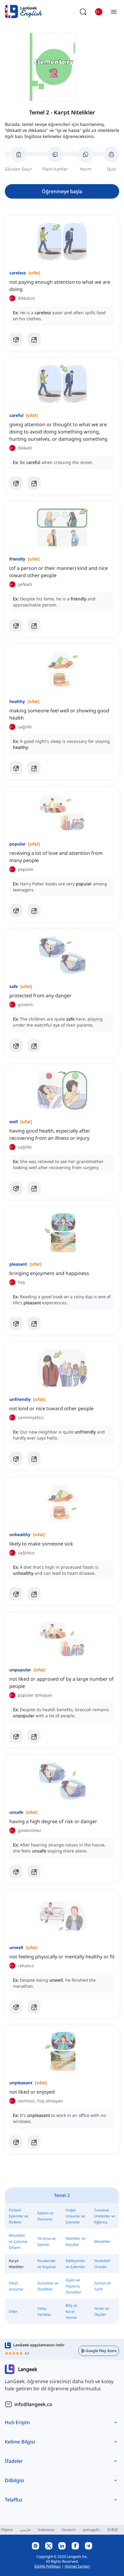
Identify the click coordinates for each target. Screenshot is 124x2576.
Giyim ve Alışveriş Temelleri (73, 2286)
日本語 (113, 2530)
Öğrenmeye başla (62, 191)
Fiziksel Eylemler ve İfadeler (19, 2216)
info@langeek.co (33, 2404)
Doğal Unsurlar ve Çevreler (75, 2216)
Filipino (7, 2530)
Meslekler (102, 2241)
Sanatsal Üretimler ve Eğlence (105, 2216)
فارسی (25, 2530)
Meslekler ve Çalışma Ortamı (18, 2241)
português (91, 2530)
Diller (13, 2311)
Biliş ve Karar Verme (71, 2311)
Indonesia (46, 2530)
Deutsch (69, 2530)
